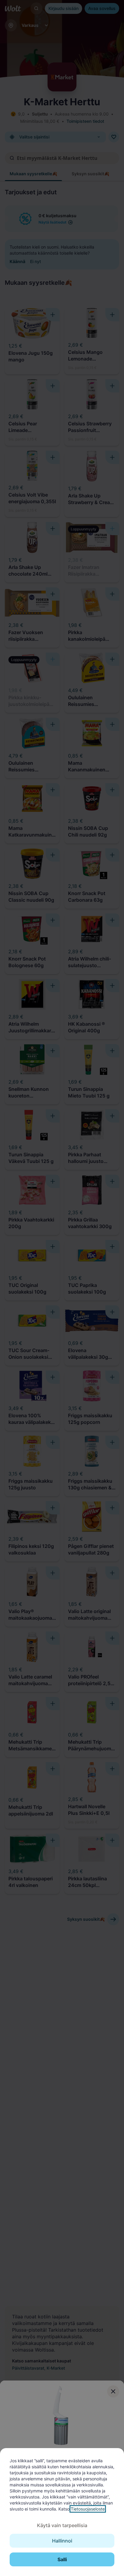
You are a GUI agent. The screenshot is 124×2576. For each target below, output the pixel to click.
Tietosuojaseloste (88, 2509)
